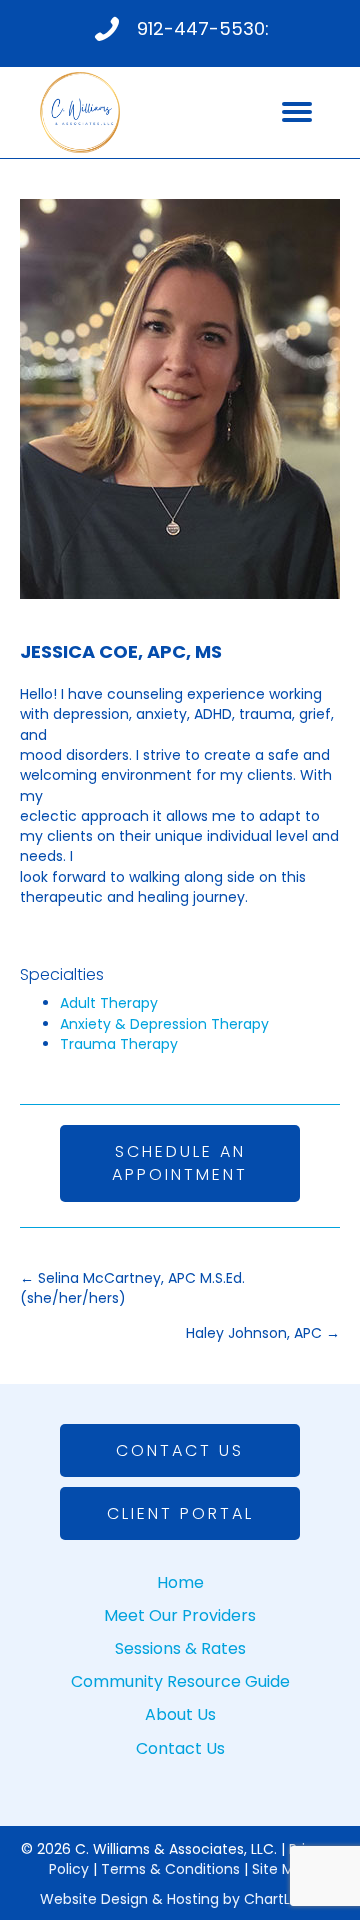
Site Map (282, 1869)
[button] (180, 1163)
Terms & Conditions (170, 1869)
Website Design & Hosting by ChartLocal (180, 1899)
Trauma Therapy (119, 1044)
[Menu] (297, 112)
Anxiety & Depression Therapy (164, 1024)
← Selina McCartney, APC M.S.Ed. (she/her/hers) (132, 1288)
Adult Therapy (109, 1003)
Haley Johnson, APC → (263, 1333)
